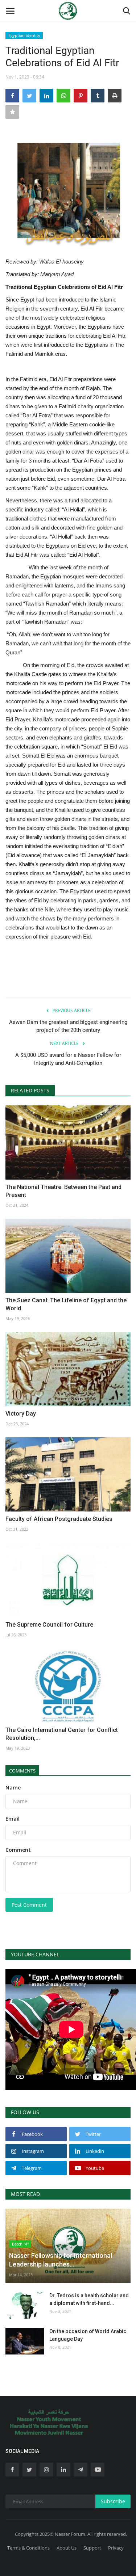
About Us (67, 2548)
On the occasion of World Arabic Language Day (88, 2335)
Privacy (116, 2548)
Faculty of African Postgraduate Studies (59, 1519)
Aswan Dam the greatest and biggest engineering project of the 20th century (68, 1026)
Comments (22, 1771)
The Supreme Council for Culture (49, 1625)
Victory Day (21, 1414)
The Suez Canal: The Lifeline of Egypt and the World (66, 1304)
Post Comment (29, 1905)
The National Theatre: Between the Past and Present (63, 1191)
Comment (18, 1850)
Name (13, 1787)
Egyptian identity (24, 35)
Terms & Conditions (28, 2548)
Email (13, 1819)
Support (92, 2548)
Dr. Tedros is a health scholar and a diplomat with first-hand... (89, 2299)
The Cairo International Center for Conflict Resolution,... (62, 1734)
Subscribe (113, 2501)
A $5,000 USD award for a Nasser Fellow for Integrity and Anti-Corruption (68, 1059)
